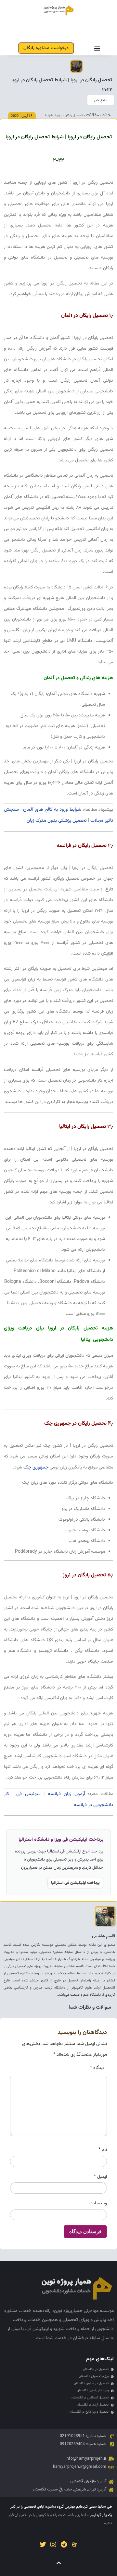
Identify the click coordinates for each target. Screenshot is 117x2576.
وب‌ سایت (98, 2203)
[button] (101, 100)
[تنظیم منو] (97, 48)
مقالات (92, 115)
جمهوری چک (36, 1467)
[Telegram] (64, 2545)
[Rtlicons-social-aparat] (74, 2545)
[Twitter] (43, 2545)
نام (103, 2150)
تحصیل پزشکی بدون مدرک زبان (57, 821)
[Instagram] (53, 2545)
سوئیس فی (28, 1794)
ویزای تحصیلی (76, 2320)
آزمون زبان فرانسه (66, 1794)
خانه (107, 115)
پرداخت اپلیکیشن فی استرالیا (75, 1883)
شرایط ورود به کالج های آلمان (52, 810)
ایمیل (100, 2177)
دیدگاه (97, 2068)
